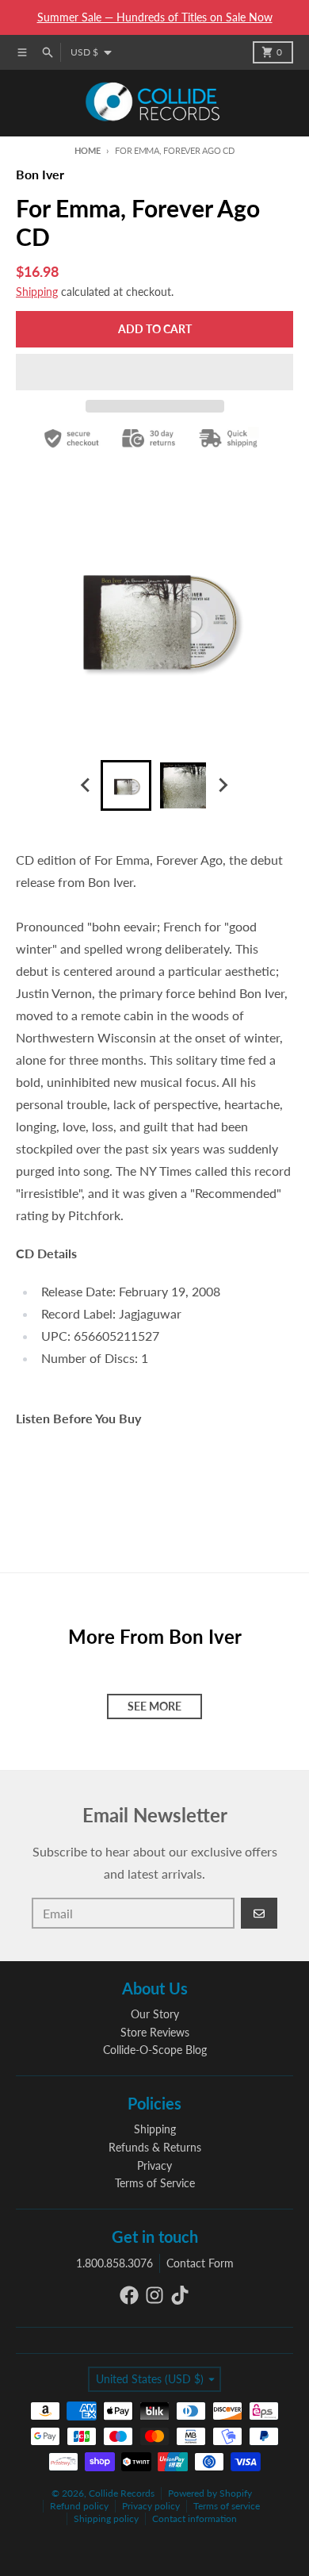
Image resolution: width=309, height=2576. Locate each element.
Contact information (195, 2518)
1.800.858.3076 (114, 2263)
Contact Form (200, 2263)
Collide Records (122, 2493)
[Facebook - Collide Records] (129, 2295)
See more (154, 1706)
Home (87, 150)
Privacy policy (151, 2506)
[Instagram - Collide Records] (154, 2295)
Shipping (37, 292)
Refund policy (79, 2506)
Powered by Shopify (210, 2493)
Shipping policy (106, 2518)
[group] (126, 785)
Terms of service (227, 2506)
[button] (154, 372)
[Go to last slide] (86, 785)
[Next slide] (223, 785)
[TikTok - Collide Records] (180, 2295)
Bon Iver (40, 174)
